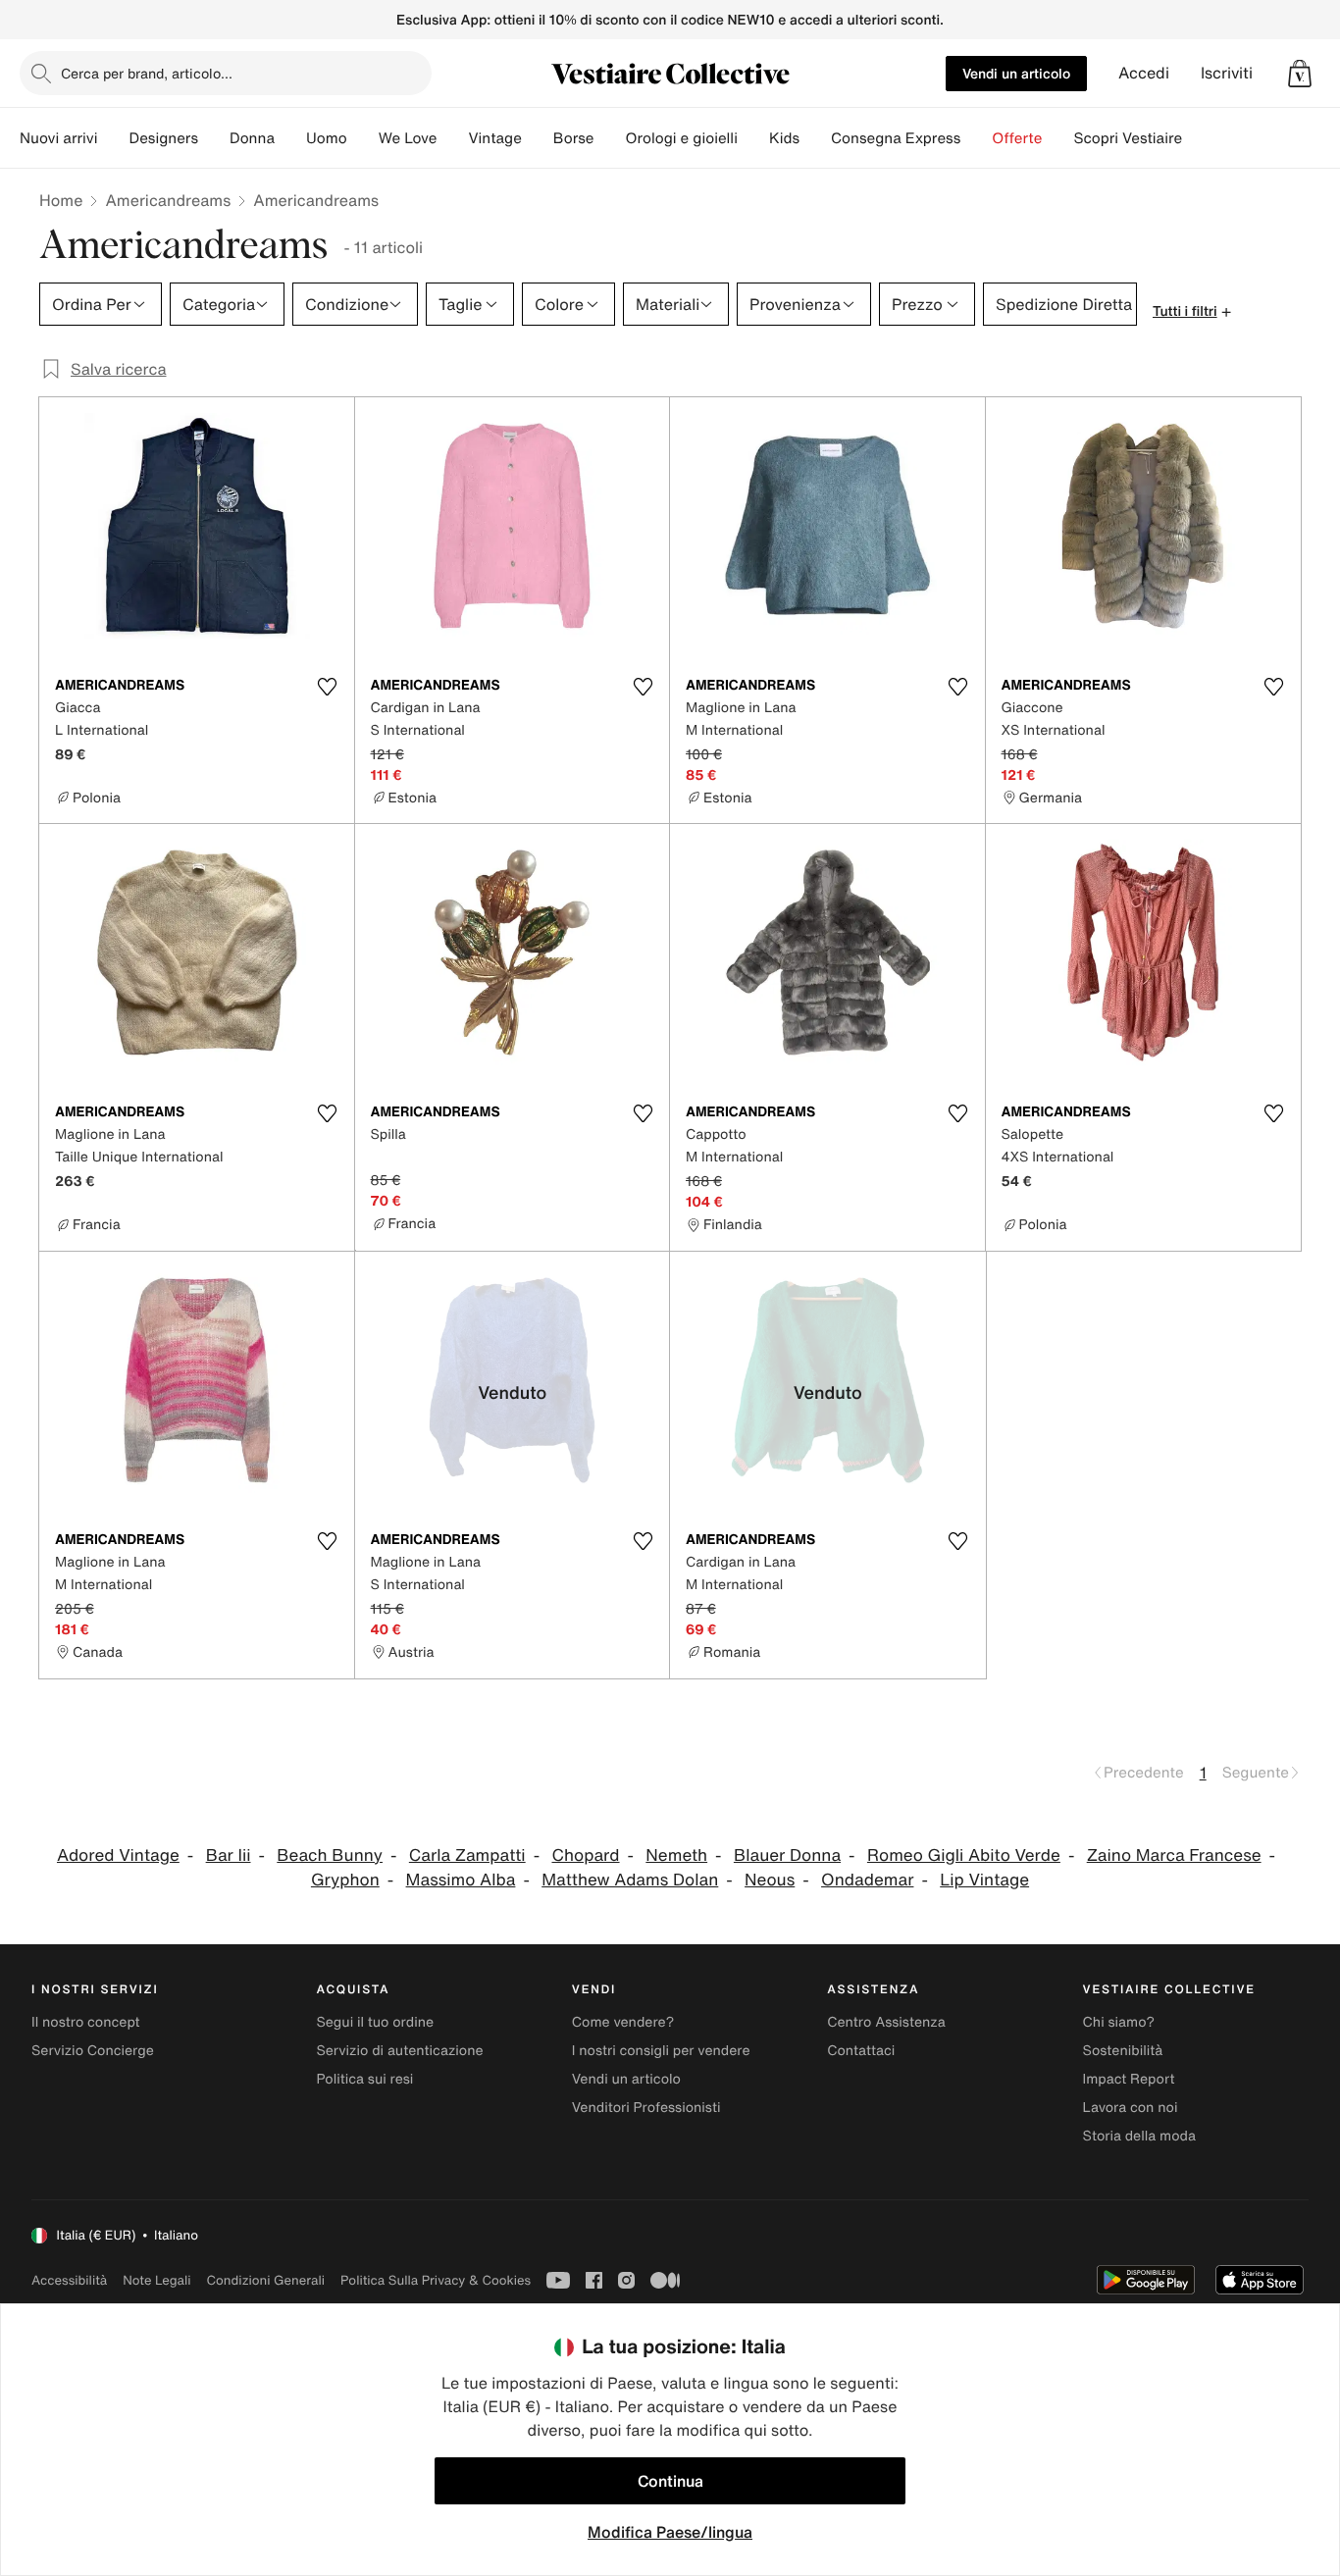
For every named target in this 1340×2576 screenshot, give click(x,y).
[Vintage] (538, 138)
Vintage (494, 138)
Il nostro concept (86, 2022)
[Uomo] (363, 138)
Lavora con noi (1131, 2108)
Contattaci (861, 2051)
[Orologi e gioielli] (753, 138)
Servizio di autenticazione (399, 2051)
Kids (784, 138)
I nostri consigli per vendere (661, 2051)
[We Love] (452, 138)
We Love (408, 138)
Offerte (1017, 138)
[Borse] (609, 138)
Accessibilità (69, 2280)
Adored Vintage (118, 1855)
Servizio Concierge (93, 2051)
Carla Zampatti (467, 1855)
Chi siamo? (1119, 2022)
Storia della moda (1139, 2136)
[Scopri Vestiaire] (1198, 138)
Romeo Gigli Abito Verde (964, 1855)
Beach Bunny (330, 1855)
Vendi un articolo (1016, 73)
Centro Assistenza (886, 2022)
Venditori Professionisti (646, 2108)
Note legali (156, 2280)
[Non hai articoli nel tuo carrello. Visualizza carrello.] (1300, 74)
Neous (770, 1880)
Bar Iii (229, 1855)
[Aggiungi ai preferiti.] (328, 687)
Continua (670, 2481)
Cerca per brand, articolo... (147, 73)
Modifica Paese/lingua (670, 2532)
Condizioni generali (266, 2280)
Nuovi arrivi (58, 138)
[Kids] (815, 138)
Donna (252, 138)
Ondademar (867, 1880)
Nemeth (676, 1855)
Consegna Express (896, 138)
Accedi (1144, 73)
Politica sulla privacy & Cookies (436, 2280)
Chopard (585, 1855)
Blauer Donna (787, 1855)
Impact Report (1129, 2079)
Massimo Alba (461, 1880)
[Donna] (290, 138)
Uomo (327, 138)
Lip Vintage (984, 1880)
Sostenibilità (1123, 2051)
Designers (163, 138)
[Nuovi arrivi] (113, 138)
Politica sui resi (364, 2079)
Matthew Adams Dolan (630, 1880)
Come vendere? (623, 2022)
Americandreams (168, 200)
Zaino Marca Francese (1174, 1855)
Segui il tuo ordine (375, 2022)
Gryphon (345, 1880)
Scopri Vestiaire (1128, 138)
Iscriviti (1227, 73)
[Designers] (214, 138)
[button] (1300, 74)
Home (61, 200)
